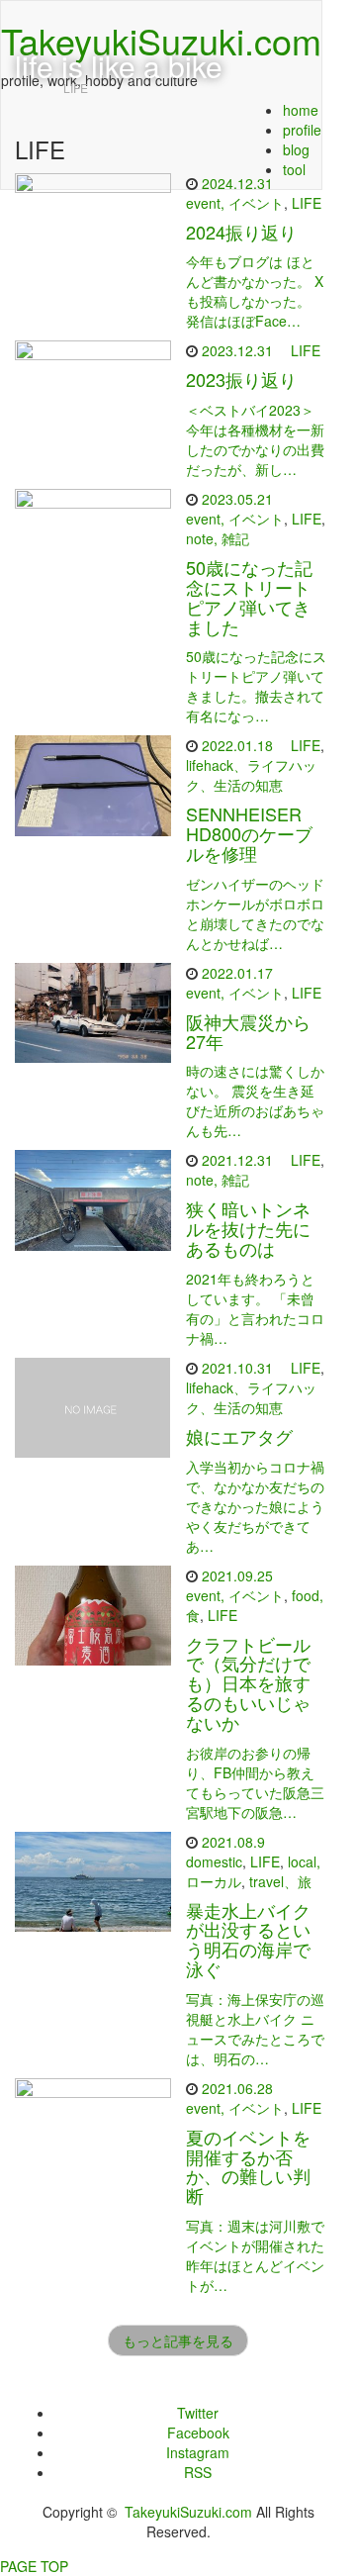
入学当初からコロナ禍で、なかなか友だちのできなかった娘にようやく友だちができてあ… (255, 1506)
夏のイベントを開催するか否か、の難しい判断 (248, 2166)
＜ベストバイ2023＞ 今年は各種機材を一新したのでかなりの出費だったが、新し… (255, 439)
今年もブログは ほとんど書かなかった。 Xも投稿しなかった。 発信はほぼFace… (255, 291)
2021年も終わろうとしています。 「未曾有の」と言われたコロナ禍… (255, 1308)
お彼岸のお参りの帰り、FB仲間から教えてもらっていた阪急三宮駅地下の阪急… (255, 1782)
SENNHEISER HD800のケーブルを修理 (249, 833)
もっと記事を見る (178, 2340)
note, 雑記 (218, 538)
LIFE (307, 203)
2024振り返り (241, 232)
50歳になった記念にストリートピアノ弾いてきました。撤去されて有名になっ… (256, 686)
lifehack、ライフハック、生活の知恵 (251, 775)
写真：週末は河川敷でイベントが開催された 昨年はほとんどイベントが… (255, 2255)
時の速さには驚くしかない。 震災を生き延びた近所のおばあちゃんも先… (255, 1100)
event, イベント (235, 203)
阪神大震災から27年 (248, 1031)
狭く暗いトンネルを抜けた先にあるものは (248, 1228)
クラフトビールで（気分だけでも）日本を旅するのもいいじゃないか (248, 1683)
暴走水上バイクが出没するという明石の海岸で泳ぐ (248, 1939)
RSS (198, 2472)
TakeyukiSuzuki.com (188, 2512)
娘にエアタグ (239, 1436)
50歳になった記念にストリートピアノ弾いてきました (249, 596)
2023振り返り (241, 379)
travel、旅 (280, 1881)
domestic (214, 1861)
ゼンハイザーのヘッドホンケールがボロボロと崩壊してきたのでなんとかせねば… (255, 913)
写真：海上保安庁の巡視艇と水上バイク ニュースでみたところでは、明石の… (255, 2029)
